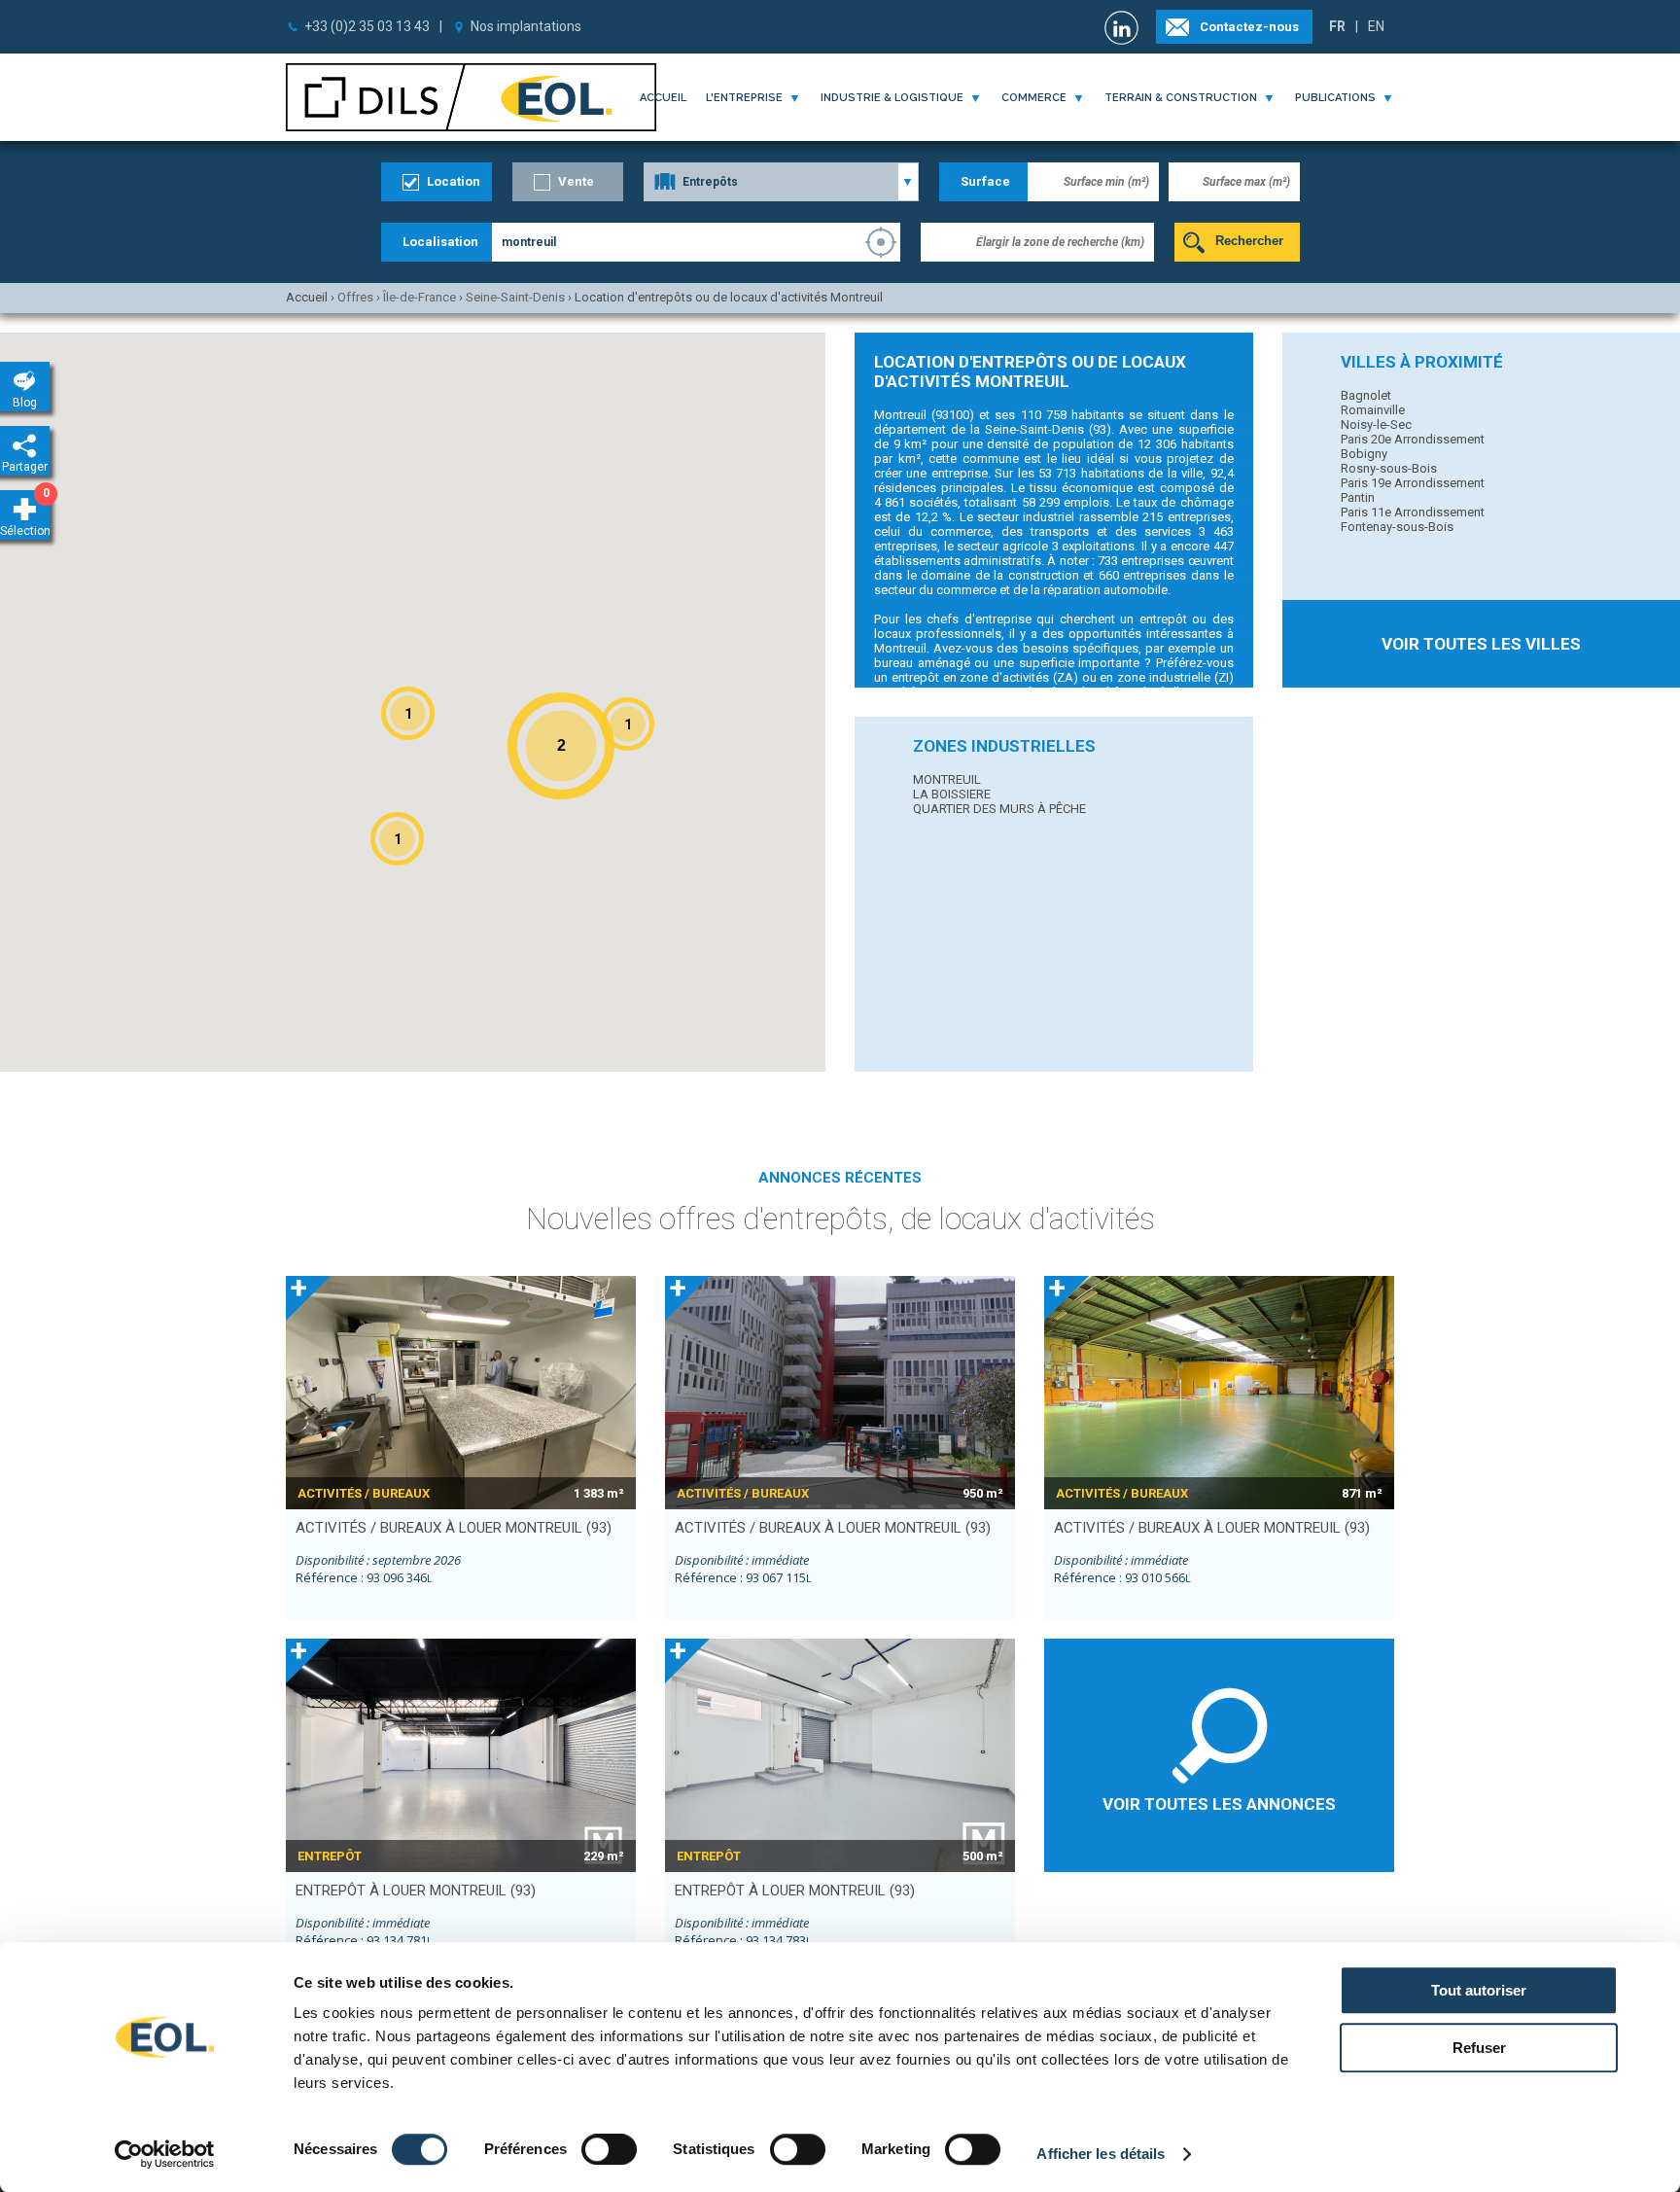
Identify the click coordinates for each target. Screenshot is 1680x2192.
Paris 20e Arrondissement (1413, 439)
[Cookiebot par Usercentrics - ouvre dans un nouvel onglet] (165, 2154)
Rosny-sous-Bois (1389, 468)
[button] (628, 724)
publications (1335, 98)
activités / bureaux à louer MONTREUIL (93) (454, 1528)
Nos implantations (526, 26)
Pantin (1358, 497)
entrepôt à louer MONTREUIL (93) (416, 1891)
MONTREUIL (947, 779)
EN (1376, 26)
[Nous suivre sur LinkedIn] (1124, 28)
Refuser (1479, 2048)
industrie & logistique (892, 98)
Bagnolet (1366, 395)
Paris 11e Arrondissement (1413, 512)
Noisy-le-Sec (1376, 424)
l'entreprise (744, 98)
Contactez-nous (1249, 27)
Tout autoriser (1479, 1990)
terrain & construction (1181, 98)
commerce (1034, 98)
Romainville (1373, 410)
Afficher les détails (1101, 2154)
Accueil (663, 98)
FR (1337, 26)
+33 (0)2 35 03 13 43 (367, 26)
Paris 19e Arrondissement (1413, 483)
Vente (576, 181)
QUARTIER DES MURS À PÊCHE (999, 809)
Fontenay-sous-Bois (1397, 527)
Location (454, 181)
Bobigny (1364, 454)
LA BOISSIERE (952, 794)
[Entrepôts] (781, 182)
